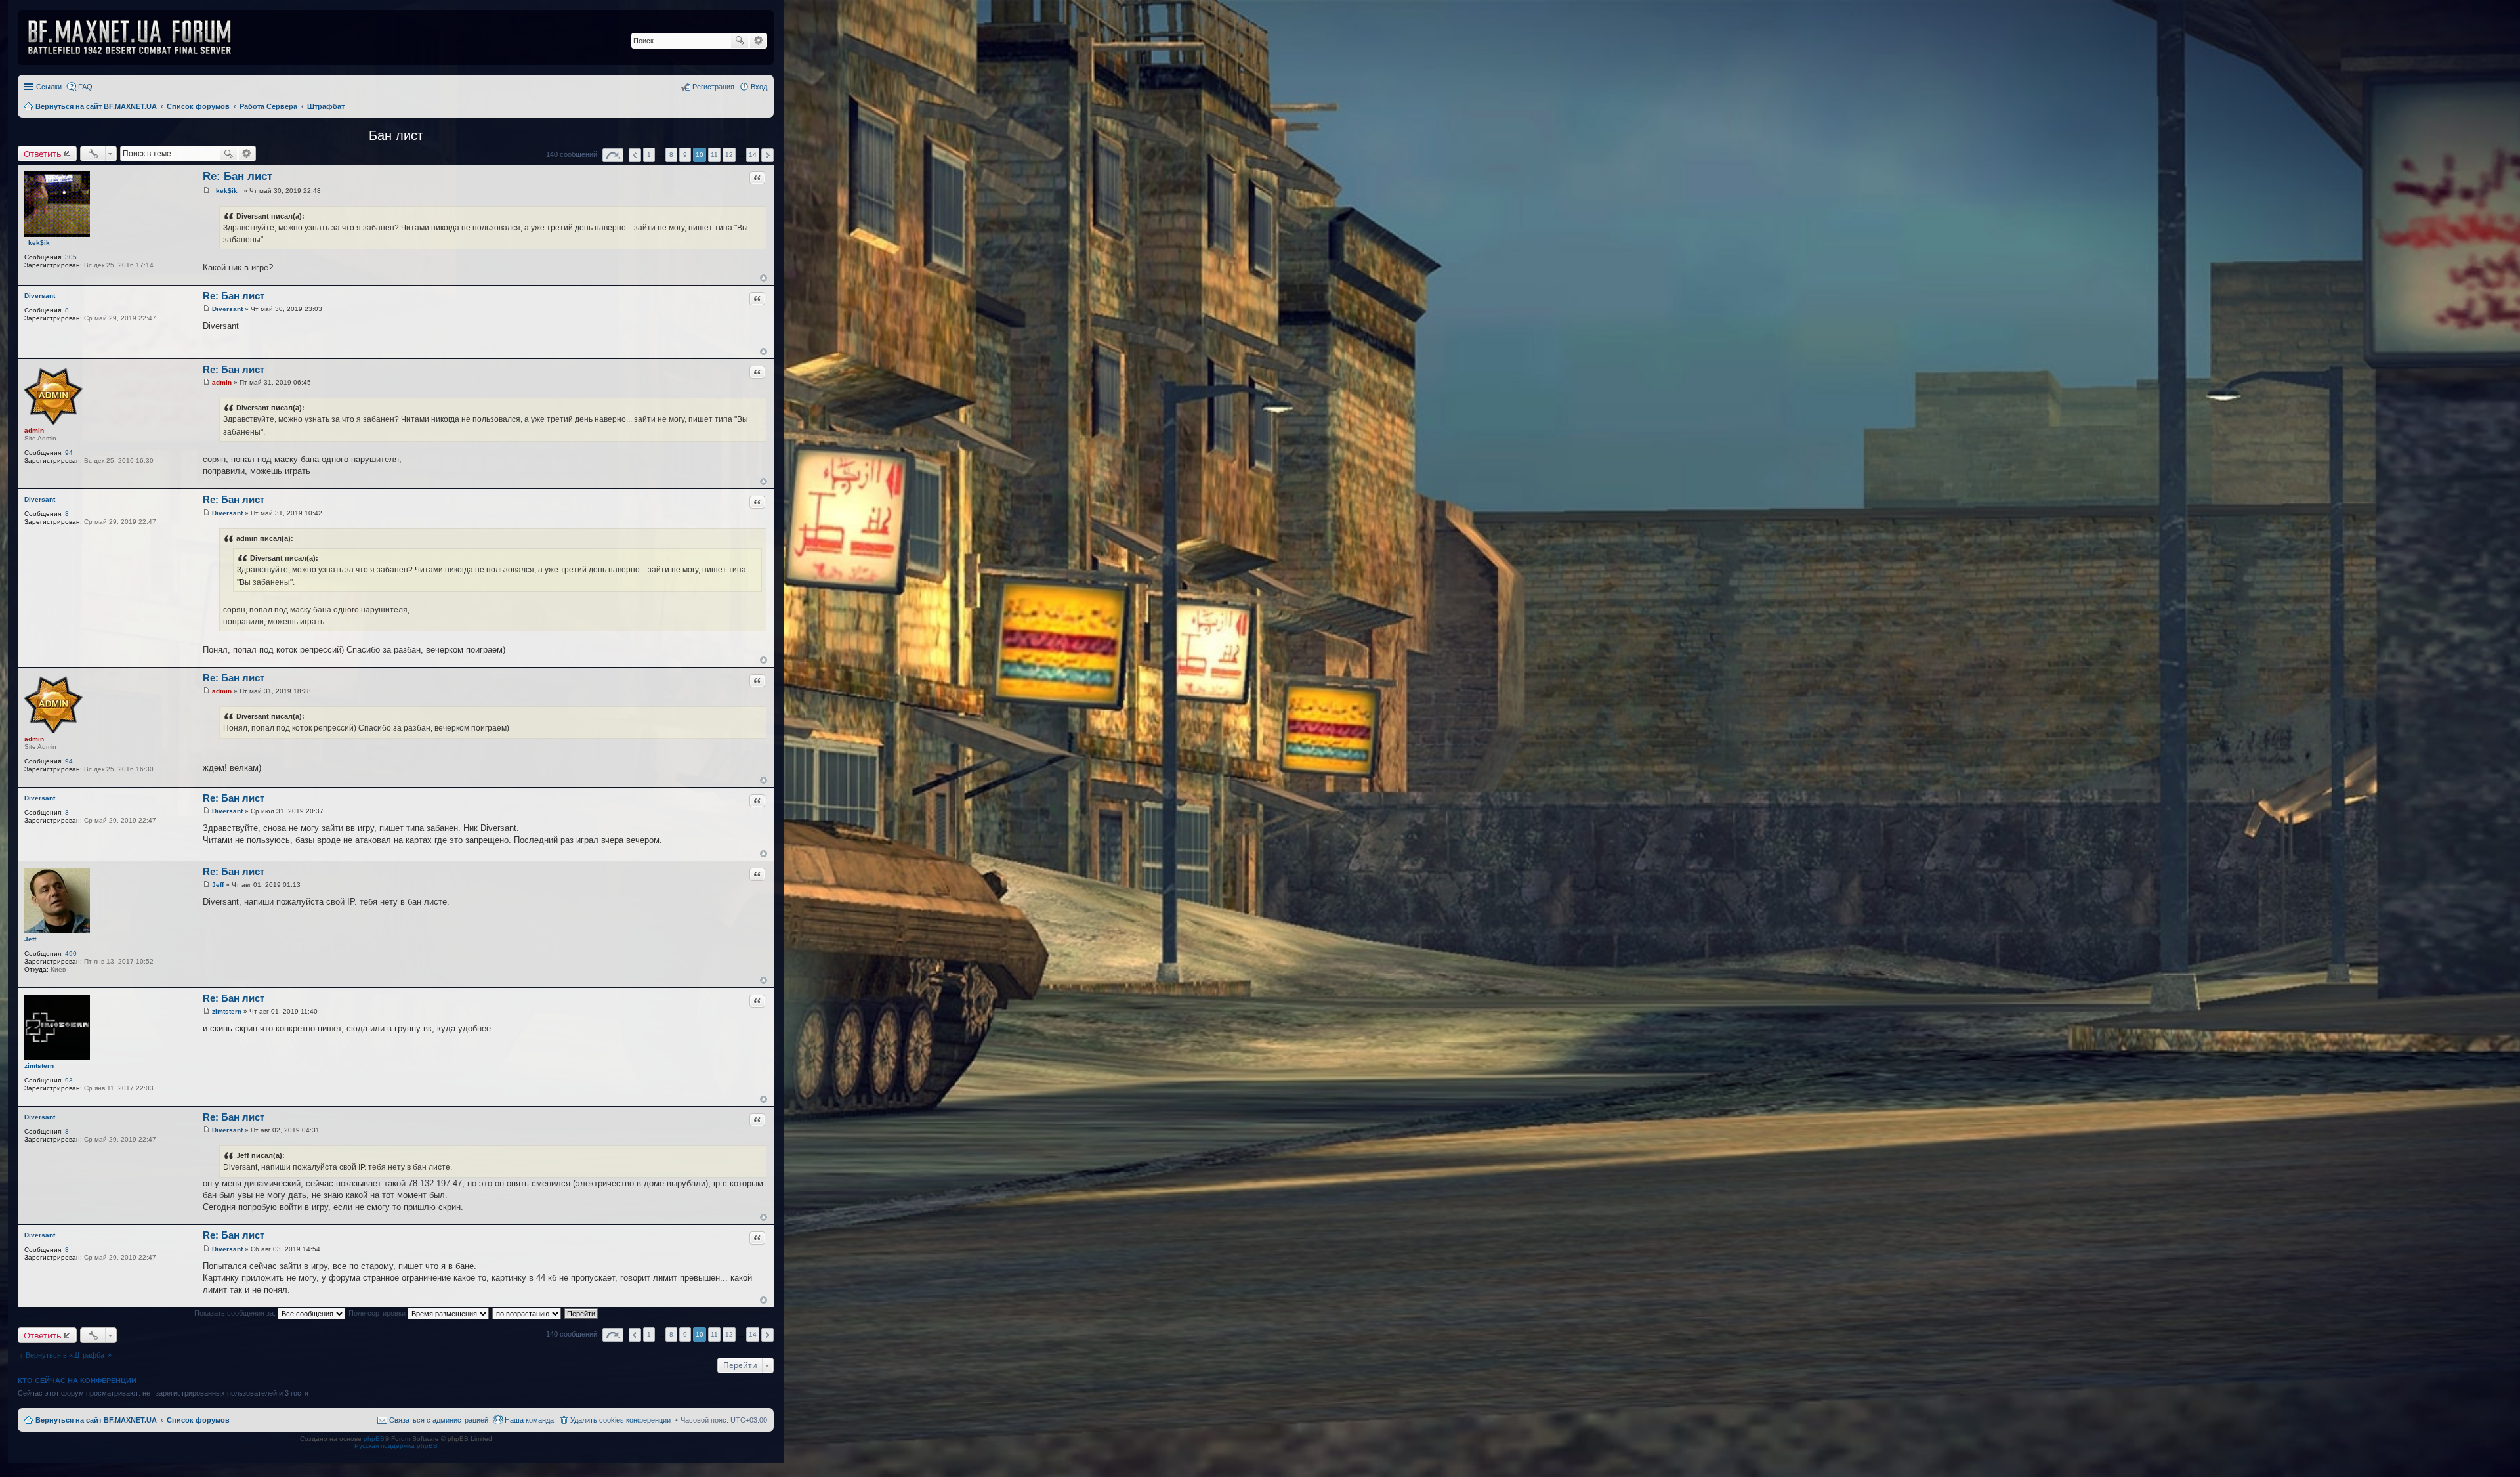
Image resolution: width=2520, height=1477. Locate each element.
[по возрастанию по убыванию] (527, 1313)
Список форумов (198, 1420)
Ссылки (49, 87)
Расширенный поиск (758, 41)
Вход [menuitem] (759, 87)
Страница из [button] (613, 155)
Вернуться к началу (764, 278)
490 (71, 953)
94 (69, 453)
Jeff (30, 939)
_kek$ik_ (39, 243)
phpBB (374, 1439)
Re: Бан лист (238, 176)
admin (34, 430)
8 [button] (671, 155)
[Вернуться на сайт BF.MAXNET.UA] (138, 37)
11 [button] (714, 155)
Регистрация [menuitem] (713, 87)
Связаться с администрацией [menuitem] (439, 1420)
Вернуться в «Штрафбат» (69, 1355)
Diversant (40, 296)
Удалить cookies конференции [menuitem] (620, 1420)
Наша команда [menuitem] (529, 1420)
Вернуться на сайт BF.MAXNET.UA (96, 1420)
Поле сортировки (378, 1313)
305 (71, 257)
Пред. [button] (635, 155)
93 (69, 1080)
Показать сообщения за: (236, 1313)
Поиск (740, 41)
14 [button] (753, 155)
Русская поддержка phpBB (396, 1446)
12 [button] (729, 155)
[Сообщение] (206, 191)
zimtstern (39, 1066)
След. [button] (767, 155)
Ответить (43, 154)
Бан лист (396, 135)
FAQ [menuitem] (85, 87)
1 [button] (649, 155)
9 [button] (685, 155)
